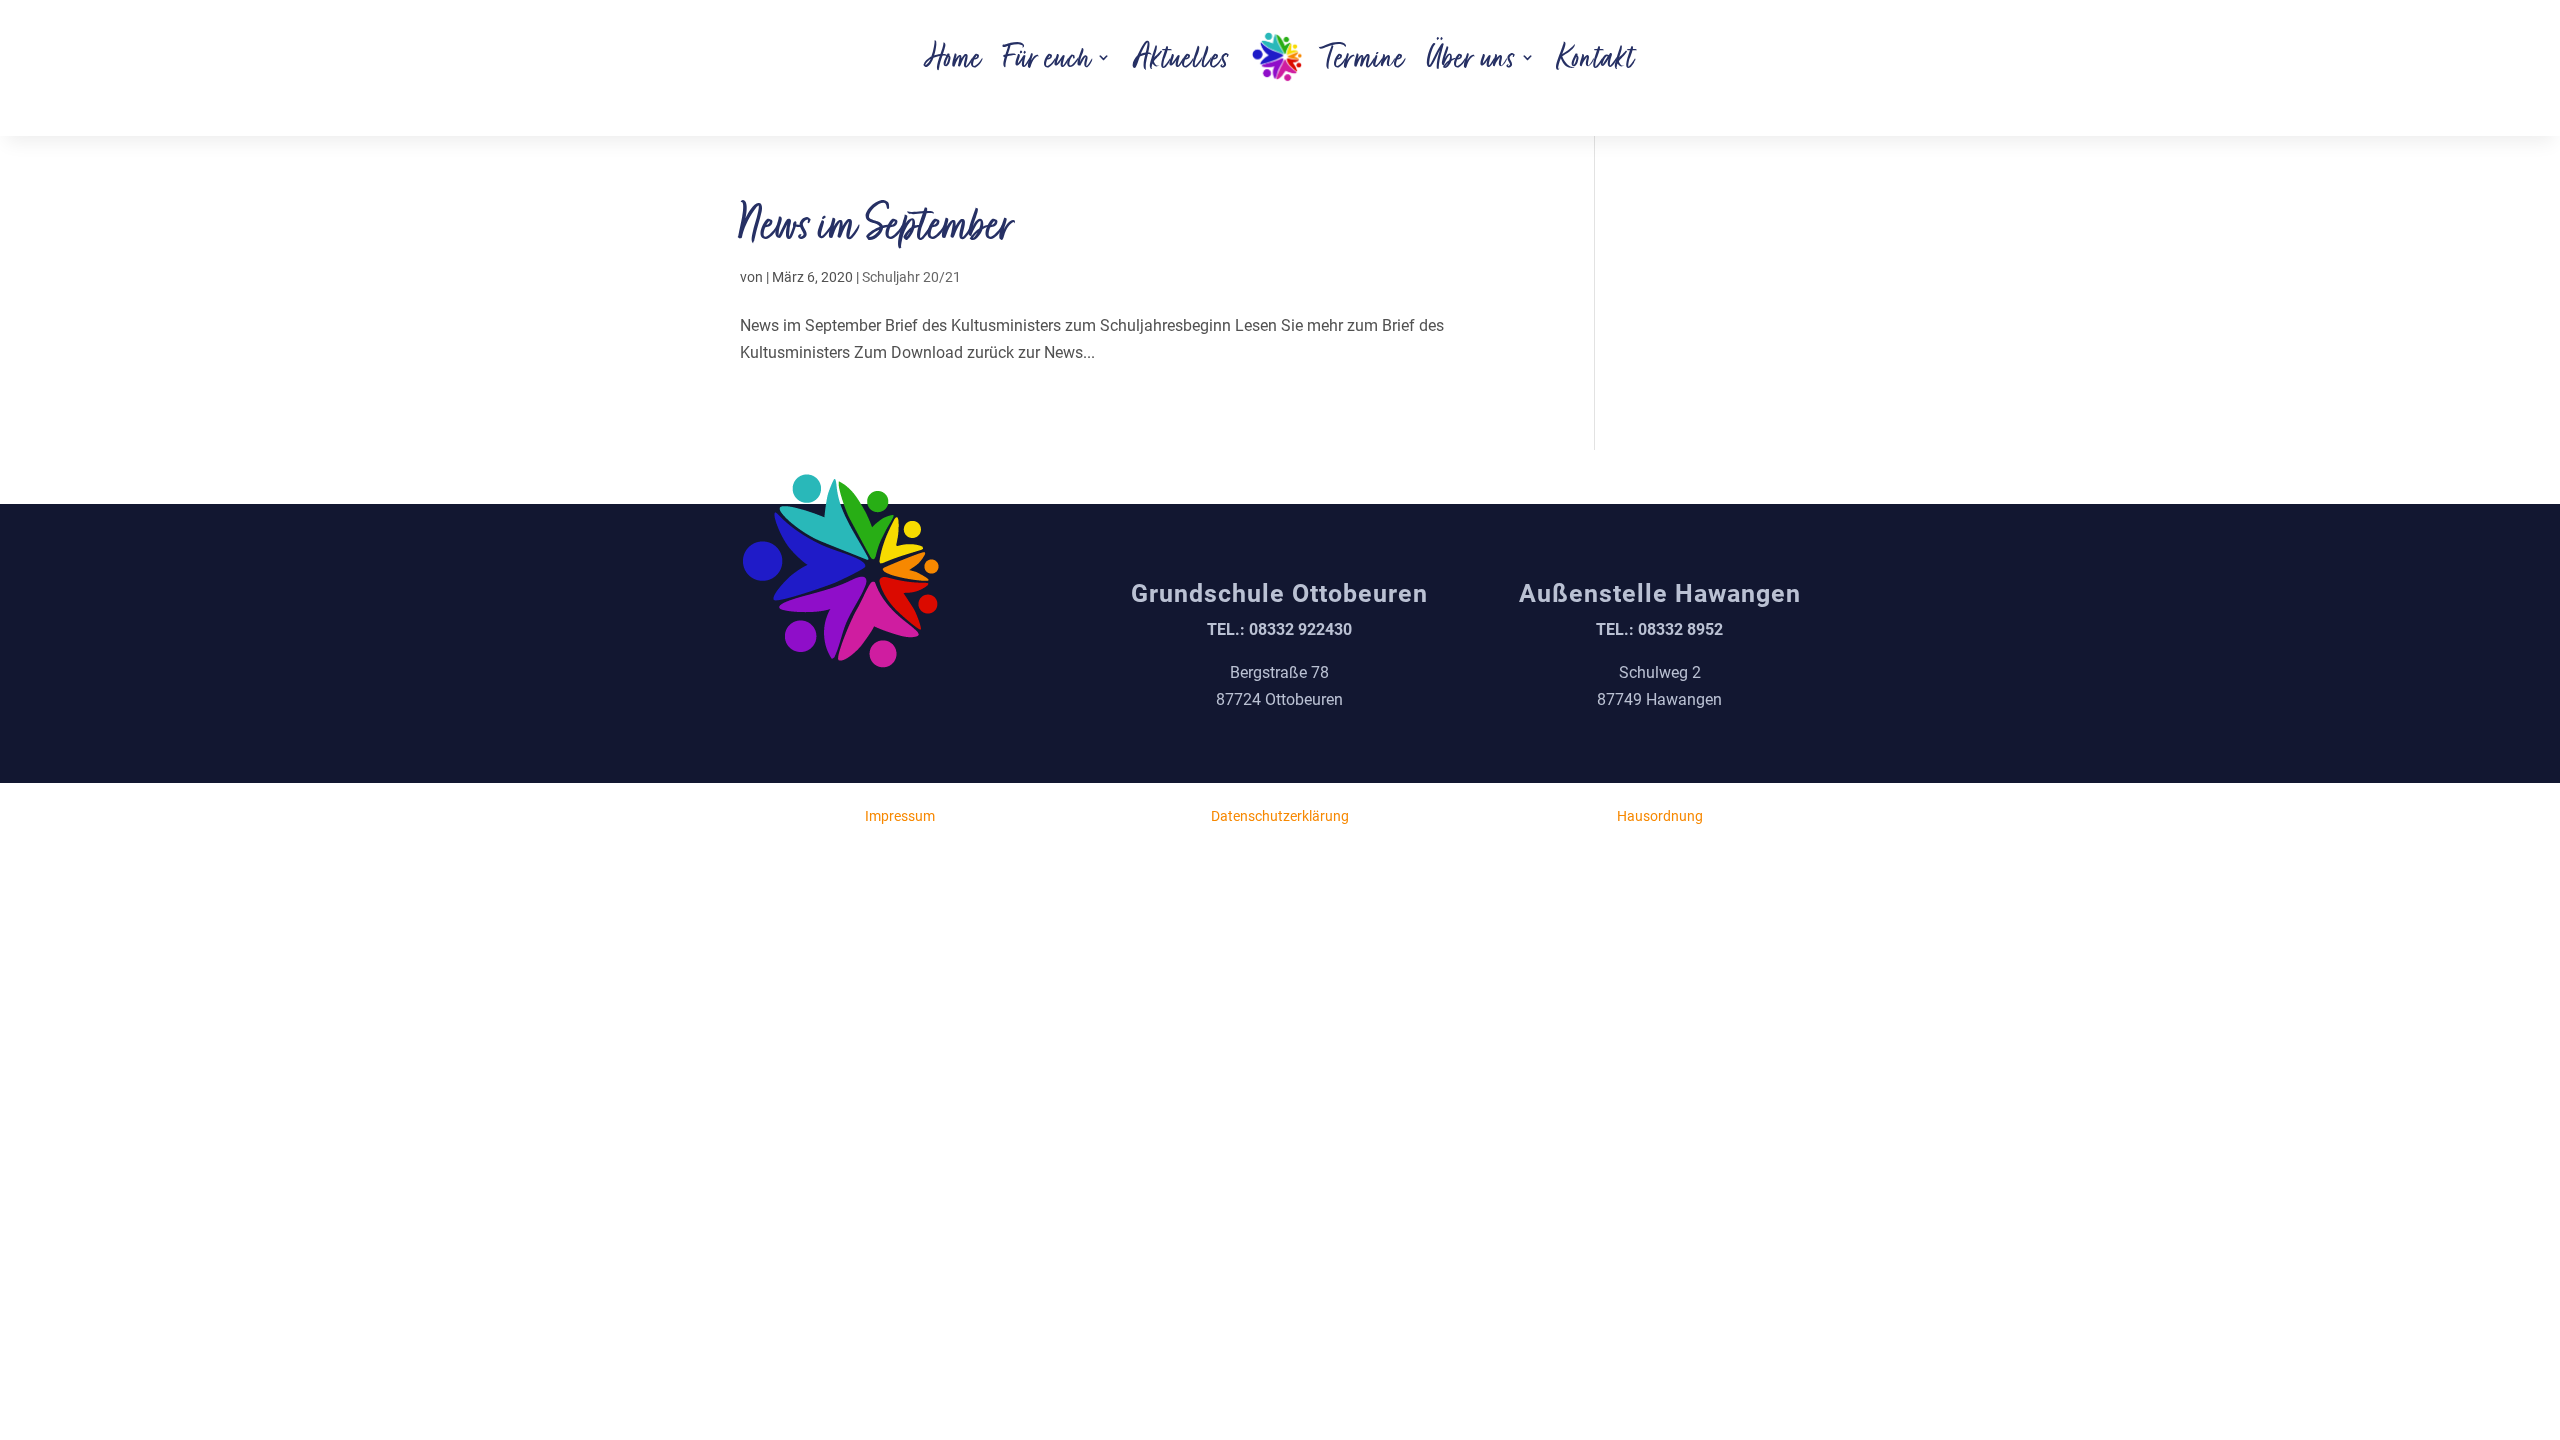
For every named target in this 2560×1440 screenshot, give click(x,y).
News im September (877, 224)
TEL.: (1659, 629)
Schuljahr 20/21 (911, 277)
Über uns (1471, 57)
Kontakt (1596, 57)
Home (954, 57)
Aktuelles (1182, 57)
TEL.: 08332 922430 (1279, 629)
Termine (1364, 57)
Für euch (1048, 57)
